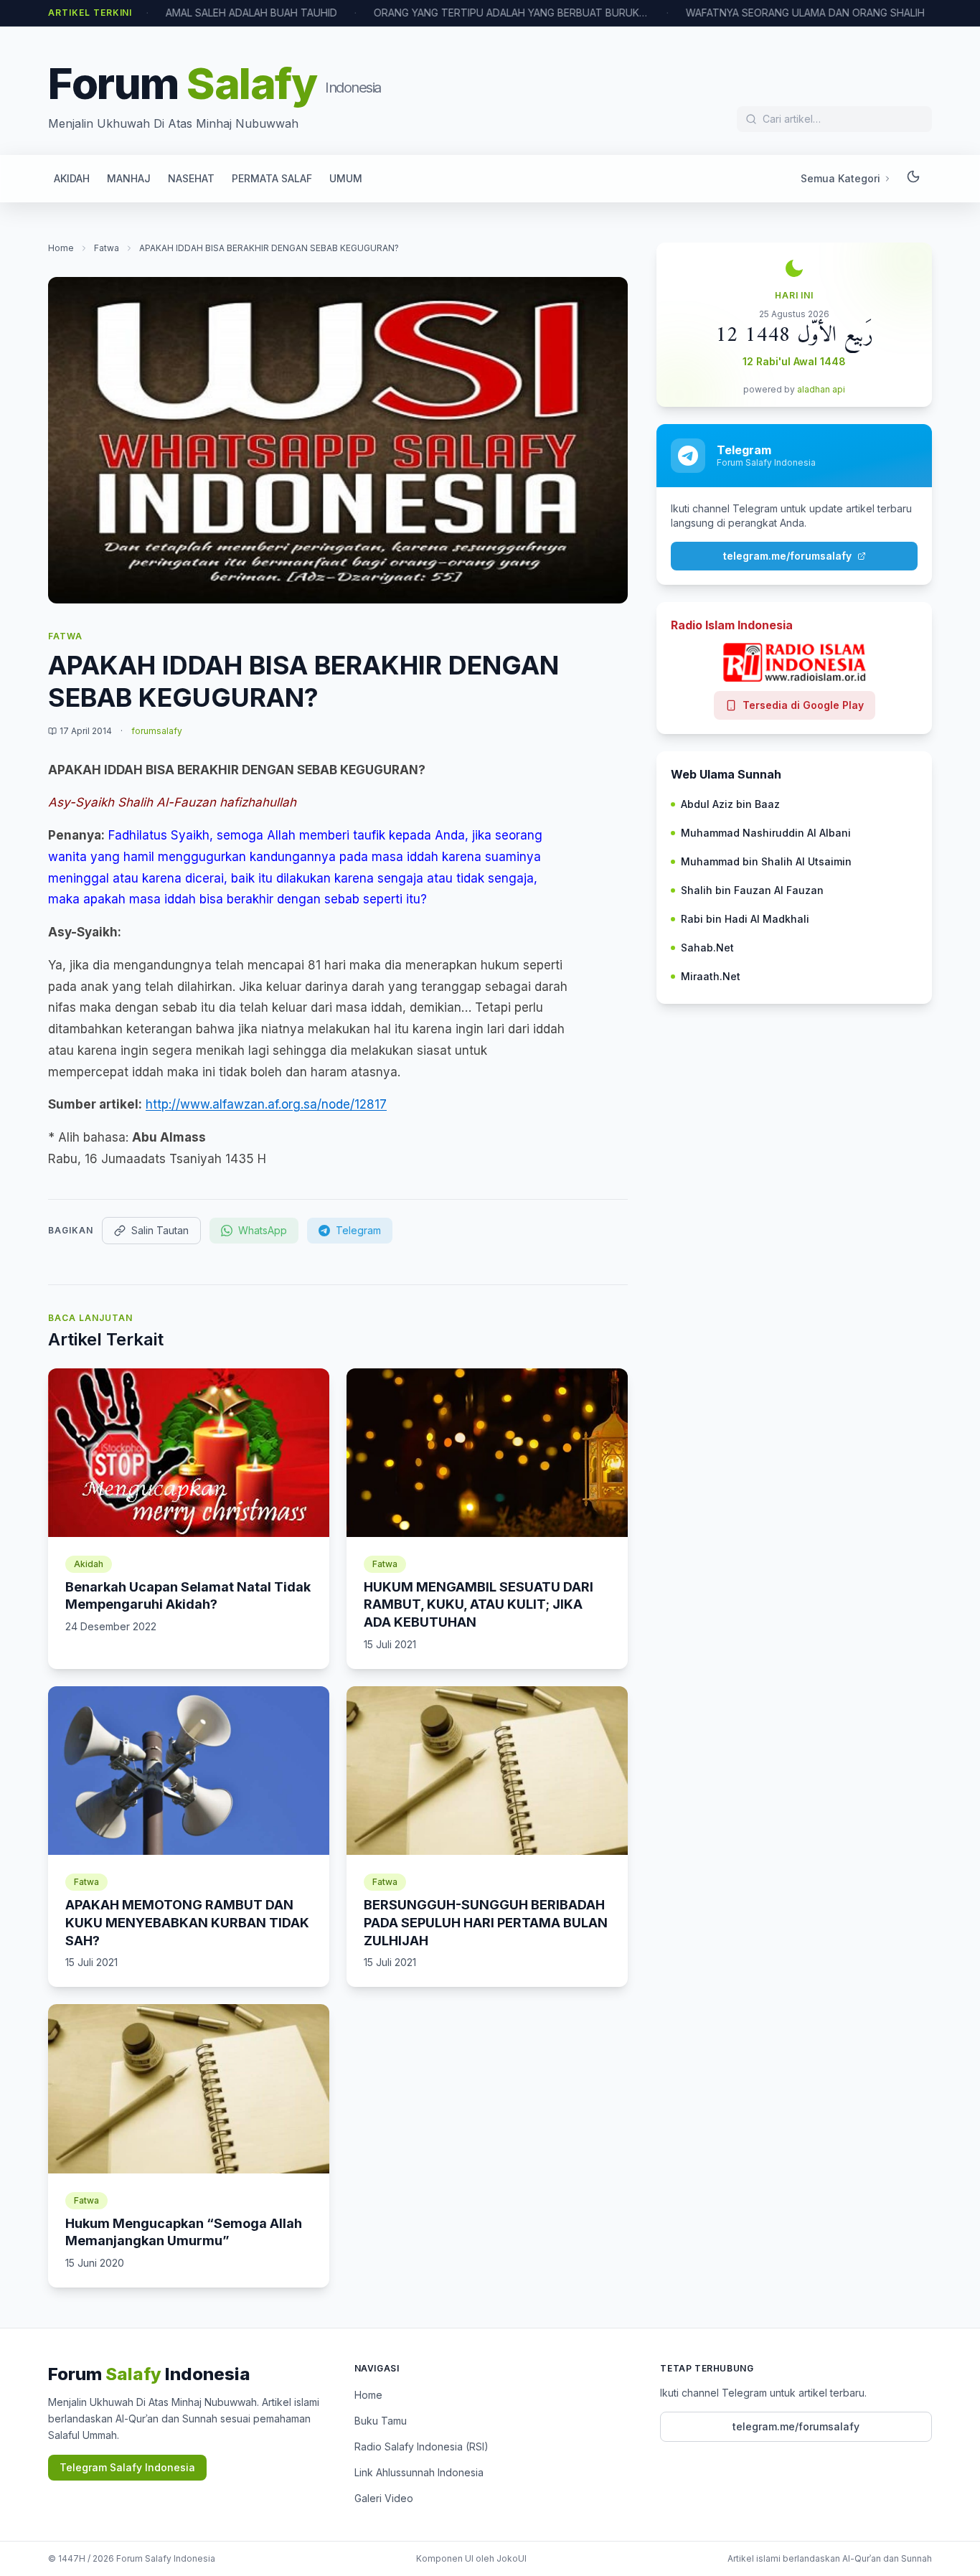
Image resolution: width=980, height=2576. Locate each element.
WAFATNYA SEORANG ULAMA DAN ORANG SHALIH (764, 13)
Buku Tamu (381, 2421)
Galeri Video (384, 2498)
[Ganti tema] (913, 179)
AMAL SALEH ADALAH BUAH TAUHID (211, 13)
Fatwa (107, 248)
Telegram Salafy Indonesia (127, 2467)
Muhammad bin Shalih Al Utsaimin (766, 861)
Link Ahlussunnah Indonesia (419, 2472)
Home (61, 248)
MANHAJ (129, 178)
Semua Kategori (840, 178)
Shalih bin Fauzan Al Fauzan (752, 890)
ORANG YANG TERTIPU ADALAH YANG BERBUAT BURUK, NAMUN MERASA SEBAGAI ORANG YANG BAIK (471, 13)
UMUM (346, 178)
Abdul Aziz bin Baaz (730, 804)
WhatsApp (263, 1230)
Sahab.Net (707, 948)
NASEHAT (191, 178)
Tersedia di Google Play (803, 705)
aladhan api (821, 389)
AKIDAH (72, 178)
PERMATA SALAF (272, 178)
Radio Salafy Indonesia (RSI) (421, 2446)
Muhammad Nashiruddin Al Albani (766, 833)
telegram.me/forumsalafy (787, 556)
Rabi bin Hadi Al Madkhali (745, 919)
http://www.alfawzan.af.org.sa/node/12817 (266, 1104)
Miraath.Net (711, 976)
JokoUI (512, 2558)
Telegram (358, 1230)
